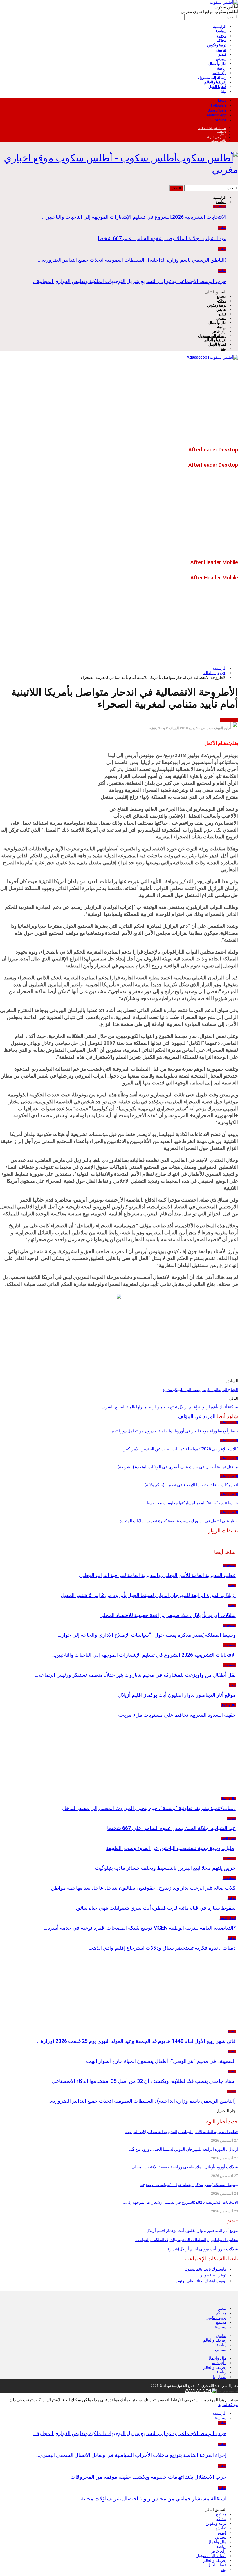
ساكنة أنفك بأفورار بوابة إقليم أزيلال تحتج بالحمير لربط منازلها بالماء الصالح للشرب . (169, 1407)
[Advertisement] (119, 403)
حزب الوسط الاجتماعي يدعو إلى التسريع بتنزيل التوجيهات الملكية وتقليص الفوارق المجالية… (130, 281)
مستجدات (220, 206)
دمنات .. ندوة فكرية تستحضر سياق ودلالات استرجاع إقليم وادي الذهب (162, 1948)
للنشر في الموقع (217, 137)
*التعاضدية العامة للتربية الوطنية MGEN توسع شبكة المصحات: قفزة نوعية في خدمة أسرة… (140, 1928)
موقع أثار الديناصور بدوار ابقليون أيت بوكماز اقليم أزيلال (177, 1695)
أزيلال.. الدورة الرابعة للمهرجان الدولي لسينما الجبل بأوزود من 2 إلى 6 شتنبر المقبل (148, 1595)
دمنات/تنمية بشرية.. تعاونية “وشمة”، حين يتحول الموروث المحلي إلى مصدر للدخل (149, 1808)
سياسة (221, 31)
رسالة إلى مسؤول (212, 78)
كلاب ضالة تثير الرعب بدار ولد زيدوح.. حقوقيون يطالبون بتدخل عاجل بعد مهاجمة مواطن (143, 1888)
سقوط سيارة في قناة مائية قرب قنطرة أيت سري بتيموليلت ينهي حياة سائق (156, 1908)
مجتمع (221, 36)
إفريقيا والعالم (215, 82)
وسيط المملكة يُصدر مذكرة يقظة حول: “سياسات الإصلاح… (189, 2185)
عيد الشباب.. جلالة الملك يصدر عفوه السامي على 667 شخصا (162, 238)
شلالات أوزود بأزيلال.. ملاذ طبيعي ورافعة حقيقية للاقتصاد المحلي (167, 1615)
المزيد (223, 2404)
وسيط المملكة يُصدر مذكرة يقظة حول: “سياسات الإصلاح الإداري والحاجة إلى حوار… (147, 1635)
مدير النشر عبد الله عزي (212, 128)
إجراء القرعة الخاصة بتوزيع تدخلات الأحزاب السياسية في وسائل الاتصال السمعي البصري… (131, 2455)
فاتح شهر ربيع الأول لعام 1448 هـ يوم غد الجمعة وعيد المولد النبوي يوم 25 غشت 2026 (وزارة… (136, 2041)
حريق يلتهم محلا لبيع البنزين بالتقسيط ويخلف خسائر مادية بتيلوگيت (165, 1868)
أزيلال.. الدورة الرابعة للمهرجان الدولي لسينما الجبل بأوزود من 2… (184, 2149)
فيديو (222, 54)
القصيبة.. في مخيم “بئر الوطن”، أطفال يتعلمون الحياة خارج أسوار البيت (161, 2061)
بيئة (224, 91)
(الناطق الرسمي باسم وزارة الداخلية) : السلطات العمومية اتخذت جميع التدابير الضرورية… (132, 260)
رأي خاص (219, 73)
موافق (233, 2404)
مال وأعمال (217, 64)
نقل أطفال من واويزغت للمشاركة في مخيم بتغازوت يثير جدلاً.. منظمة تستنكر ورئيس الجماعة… (135, 1675)
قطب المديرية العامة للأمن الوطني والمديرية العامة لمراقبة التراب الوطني (157, 1575)
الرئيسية (220, 27)
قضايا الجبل (217, 87)
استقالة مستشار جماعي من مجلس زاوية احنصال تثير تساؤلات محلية (154, 2498)
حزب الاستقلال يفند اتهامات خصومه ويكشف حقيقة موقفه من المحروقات (148, 2477)
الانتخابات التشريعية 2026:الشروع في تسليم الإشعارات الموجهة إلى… (180, 2202)
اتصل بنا (221, 134)
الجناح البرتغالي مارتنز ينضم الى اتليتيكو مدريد (200, 1390)
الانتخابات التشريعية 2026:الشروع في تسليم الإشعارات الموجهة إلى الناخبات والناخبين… (134, 217)
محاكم (221, 40)
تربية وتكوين (217, 45)
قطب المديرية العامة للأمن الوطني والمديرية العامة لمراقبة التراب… (181, 2132)
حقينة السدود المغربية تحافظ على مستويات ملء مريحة (177, 1715)
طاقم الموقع (219, 141)
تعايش (221, 50)
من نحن (222, 131)
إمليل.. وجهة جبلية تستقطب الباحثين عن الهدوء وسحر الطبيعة (171, 1848)
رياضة (222, 68)
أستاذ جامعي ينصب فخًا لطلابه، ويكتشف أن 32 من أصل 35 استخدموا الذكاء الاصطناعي (144, 2081)
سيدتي (221, 59)
